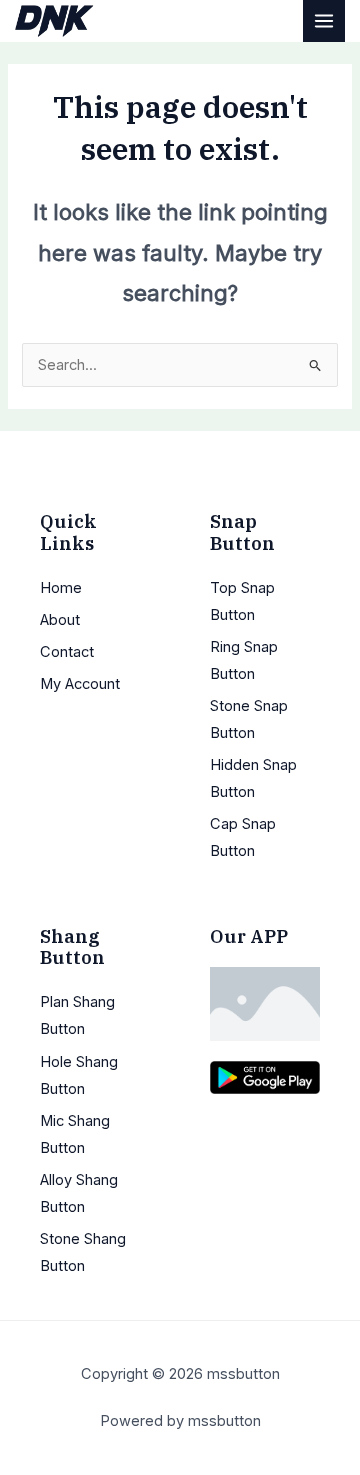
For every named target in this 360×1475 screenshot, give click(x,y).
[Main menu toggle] (324, 21)
